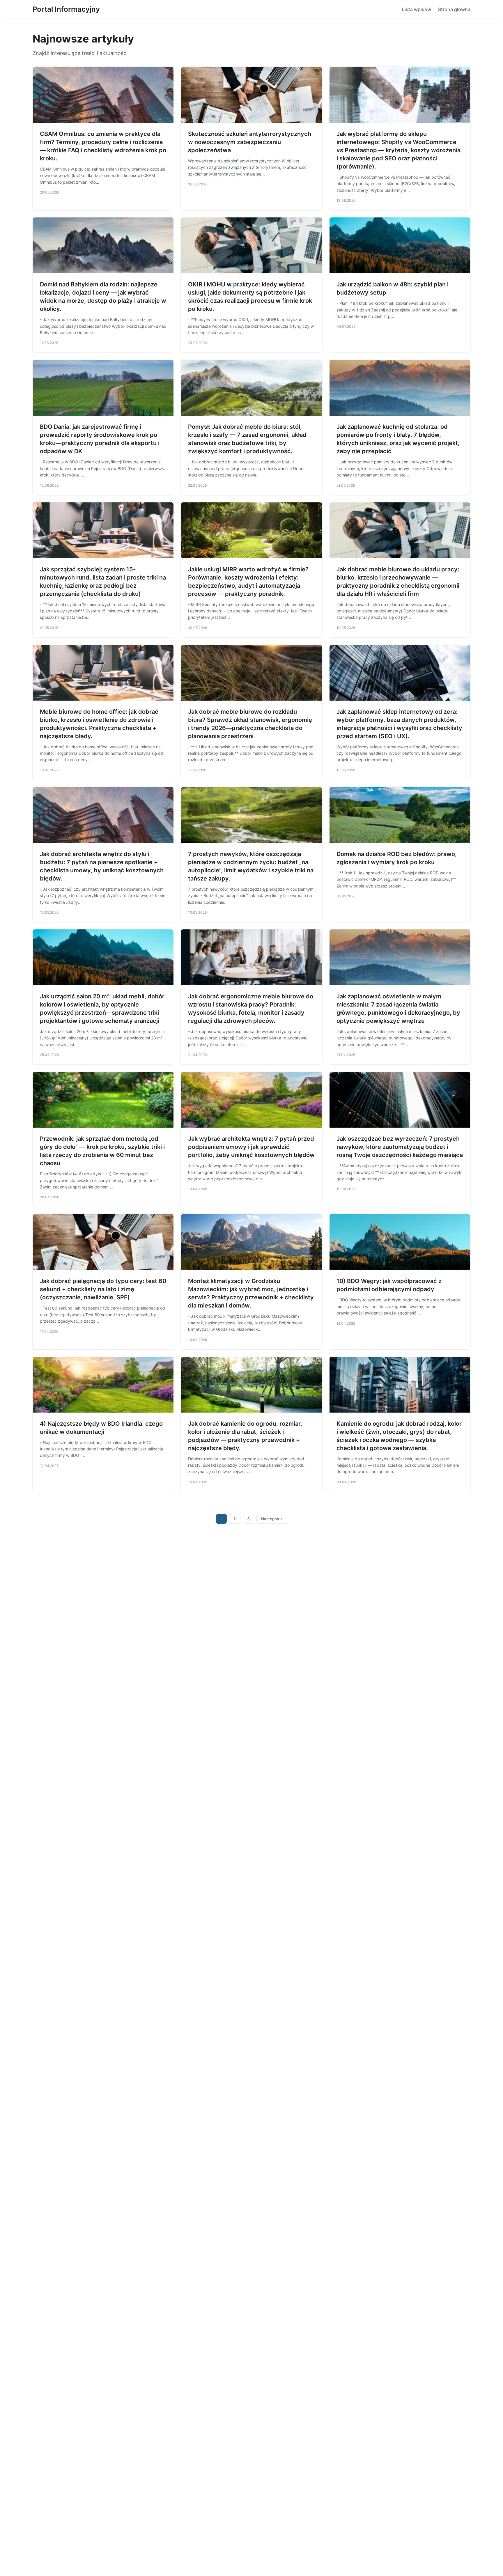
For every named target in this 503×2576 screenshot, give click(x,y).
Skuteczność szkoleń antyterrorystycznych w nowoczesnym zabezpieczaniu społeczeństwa (250, 142)
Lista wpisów (417, 9)
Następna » (272, 1519)
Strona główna (454, 9)
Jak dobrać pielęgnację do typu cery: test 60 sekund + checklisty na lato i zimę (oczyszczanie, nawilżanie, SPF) (103, 1289)
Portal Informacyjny (66, 9)
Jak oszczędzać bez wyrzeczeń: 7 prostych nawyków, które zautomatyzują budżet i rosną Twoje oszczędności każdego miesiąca (400, 1147)
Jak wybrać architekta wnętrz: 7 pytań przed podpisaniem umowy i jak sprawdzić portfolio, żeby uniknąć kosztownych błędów (251, 1147)
